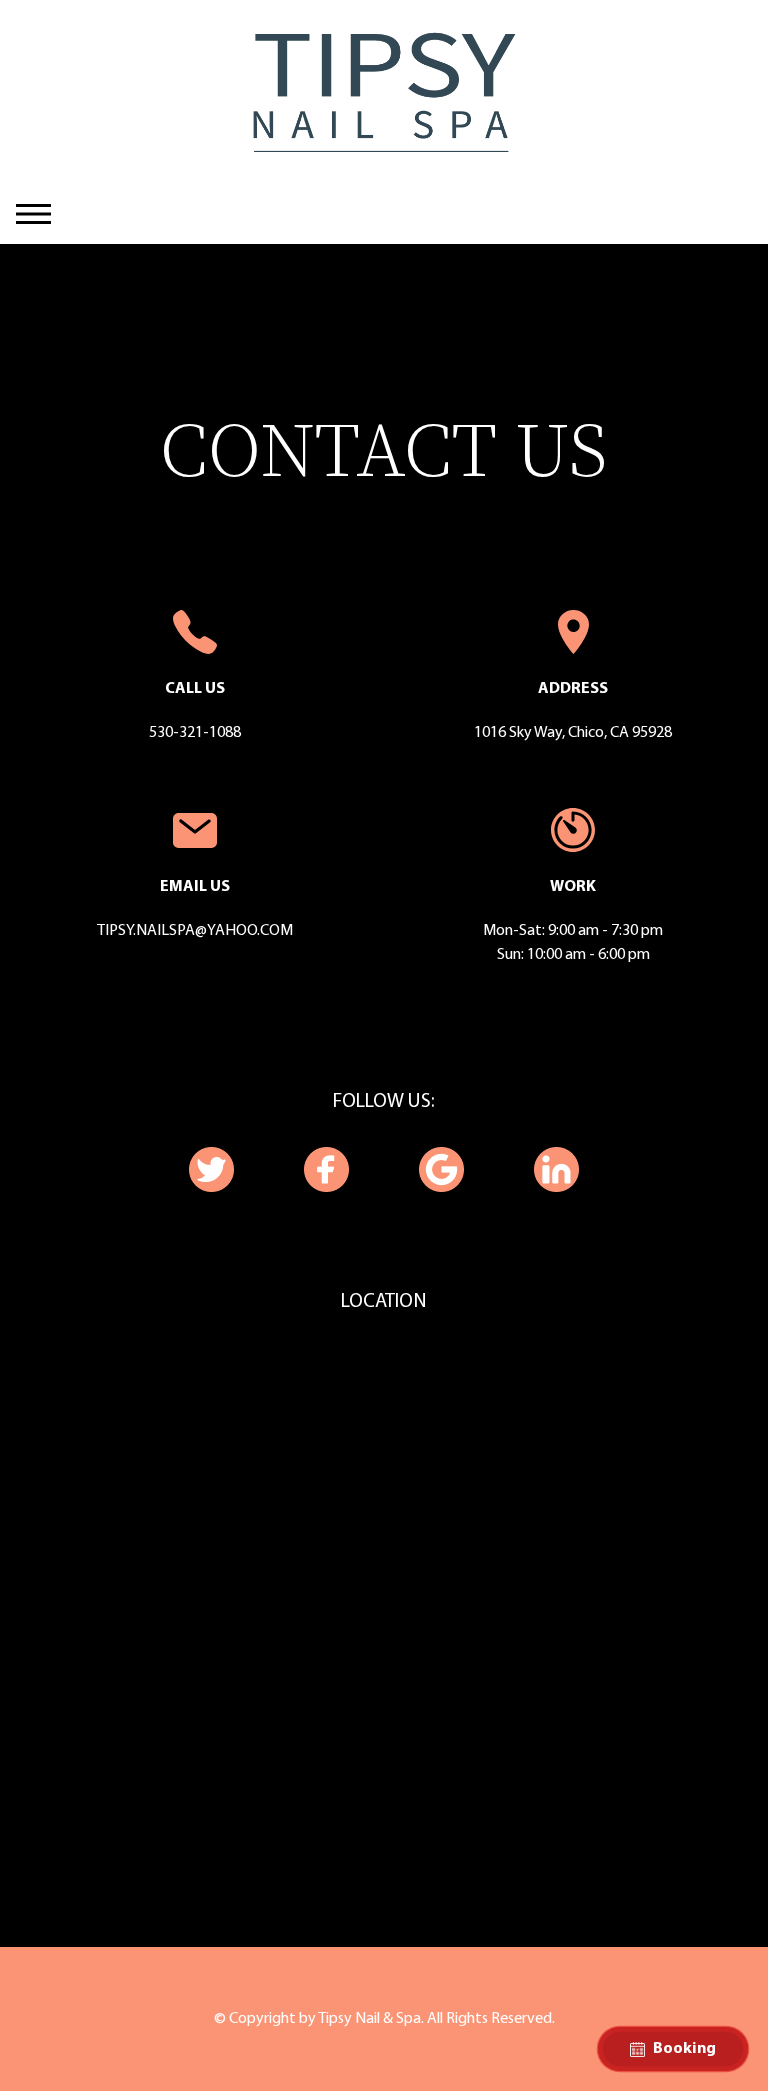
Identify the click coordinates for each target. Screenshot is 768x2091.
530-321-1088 (195, 733)
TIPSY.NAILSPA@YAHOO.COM (195, 931)
